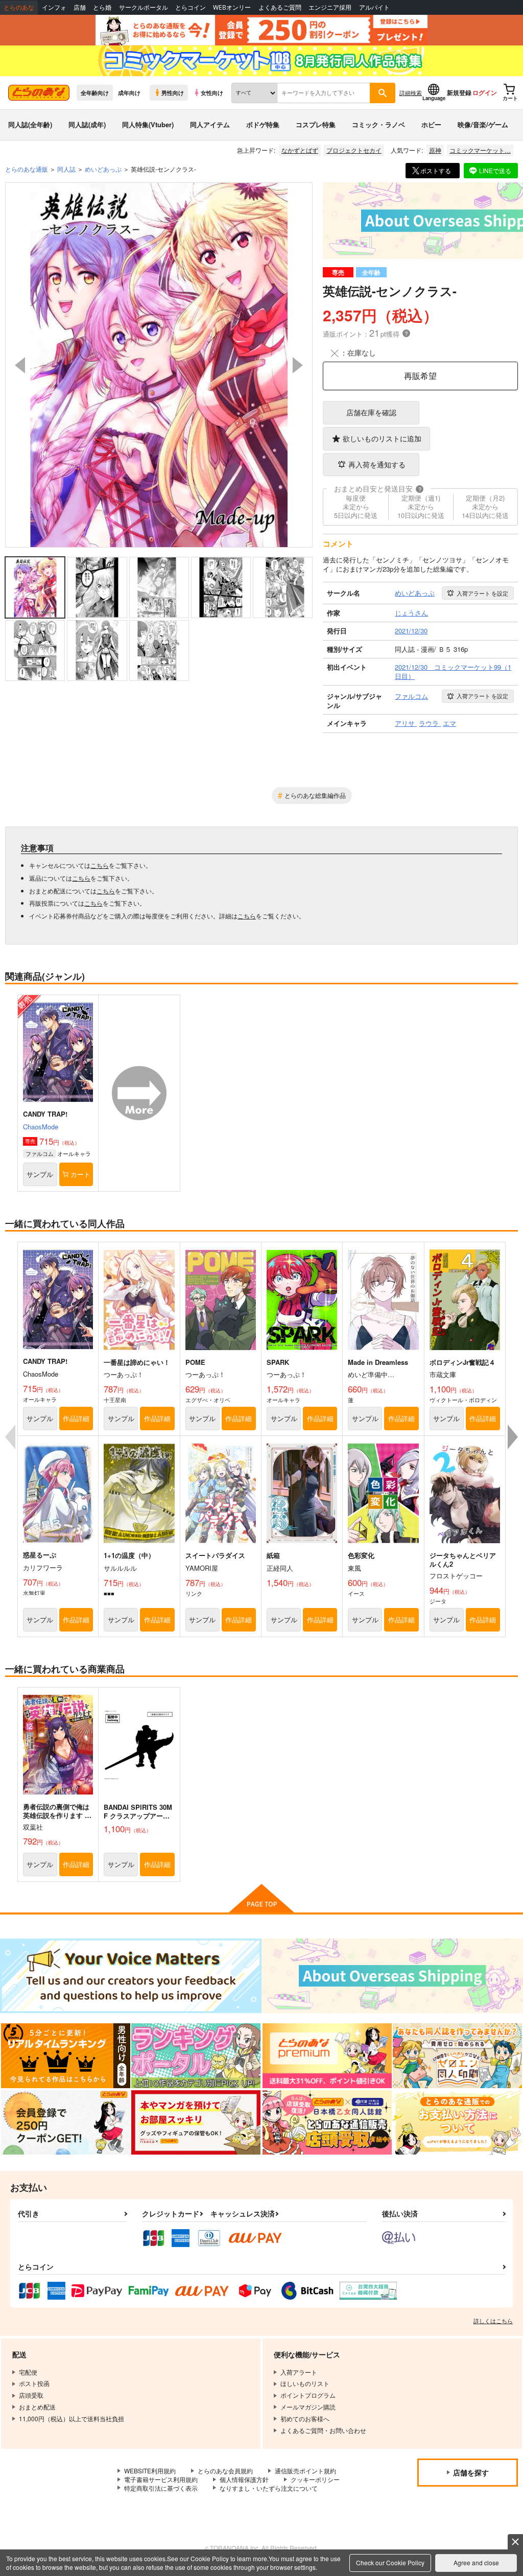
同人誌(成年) (87, 124)
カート (80, 1174)
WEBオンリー (232, 7)
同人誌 (66, 169)
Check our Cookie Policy (390, 2562)
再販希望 (420, 376)
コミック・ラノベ (378, 124)
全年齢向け (95, 92)
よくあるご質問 (280, 7)
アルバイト (374, 7)
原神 (435, 150)
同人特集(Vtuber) (148, 124)
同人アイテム (210, 124)
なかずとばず (300, 150)
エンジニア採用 (330, 7)
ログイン (485, 92)
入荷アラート (482, 593)
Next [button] (298, 365)
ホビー (431, 124)
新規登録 (459, 92)
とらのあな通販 (27, 169)
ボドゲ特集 (263, 124)
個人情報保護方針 (244, 2479)
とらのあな (19, 7)
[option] (159, 365)
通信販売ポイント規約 (305, 2471)
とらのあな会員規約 (225, 2471)
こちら (100, 865)
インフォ (54, 7)
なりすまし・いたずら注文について (269, 2488)
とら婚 (102, 7)
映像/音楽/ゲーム (483, 124)
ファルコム (40, 1153)
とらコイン (191, 7)
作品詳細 (76, 1418)
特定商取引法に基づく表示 (161, 2488)
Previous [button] (20, 365)
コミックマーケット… (480, 150)
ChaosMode (41, 1127)
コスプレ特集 (316, 124)
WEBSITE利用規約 (150, 2471)
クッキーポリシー (315, 2479)
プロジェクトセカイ (354, 150)
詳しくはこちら (493, 2321)
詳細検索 (411, 92)
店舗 (80, 7)
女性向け (212, 92)
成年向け (129, 92)
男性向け (173, 92)
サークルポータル (144, 7)
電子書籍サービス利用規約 (161, 2479)
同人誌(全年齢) (30, 124)
